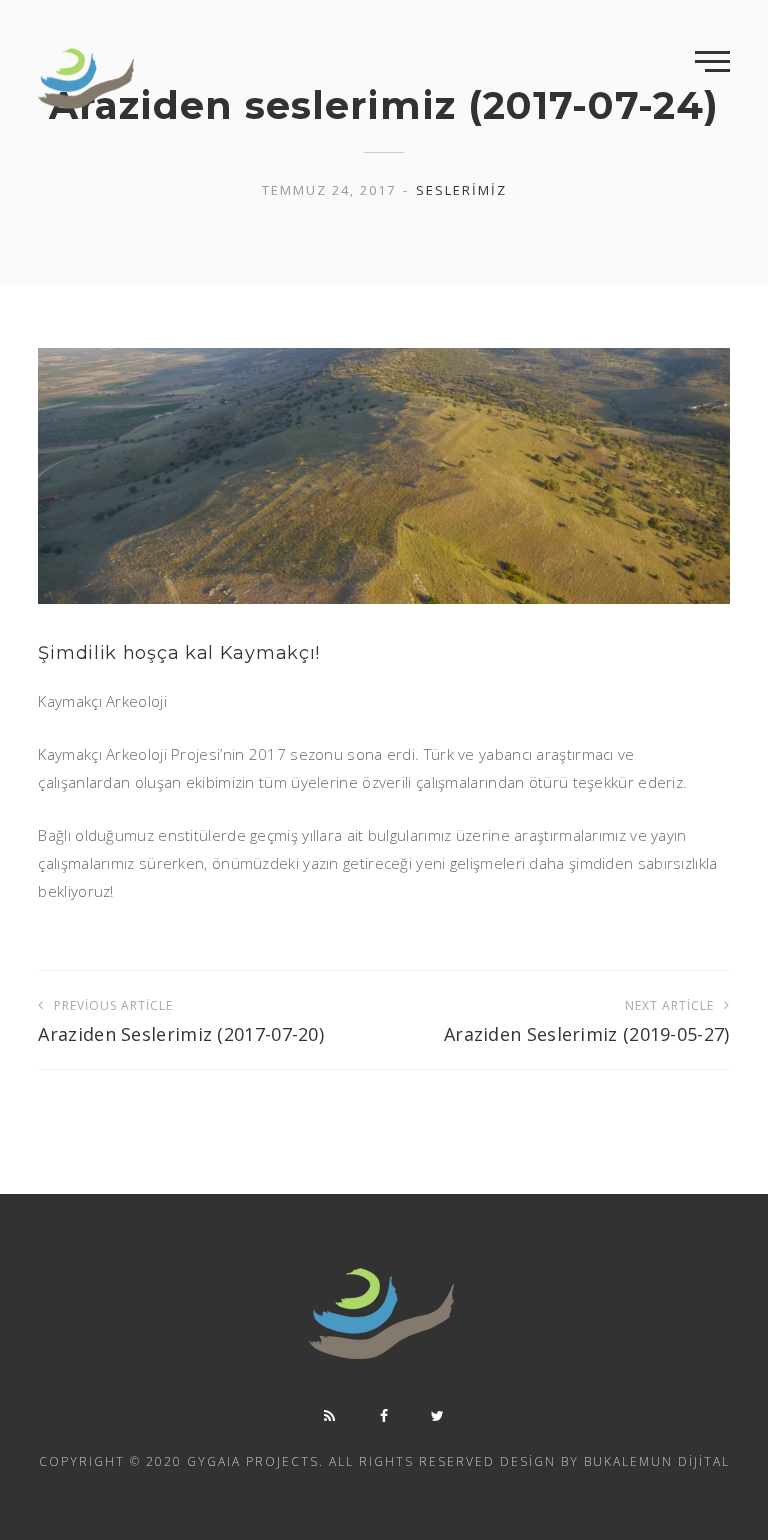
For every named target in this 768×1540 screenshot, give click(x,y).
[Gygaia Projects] (88, 79)
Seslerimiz (461, 190)
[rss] (330, 1416)
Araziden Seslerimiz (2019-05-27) (587, 1021)
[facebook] (384, 1416)
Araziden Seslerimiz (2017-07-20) (181, 1021)
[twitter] (438, 1416)
